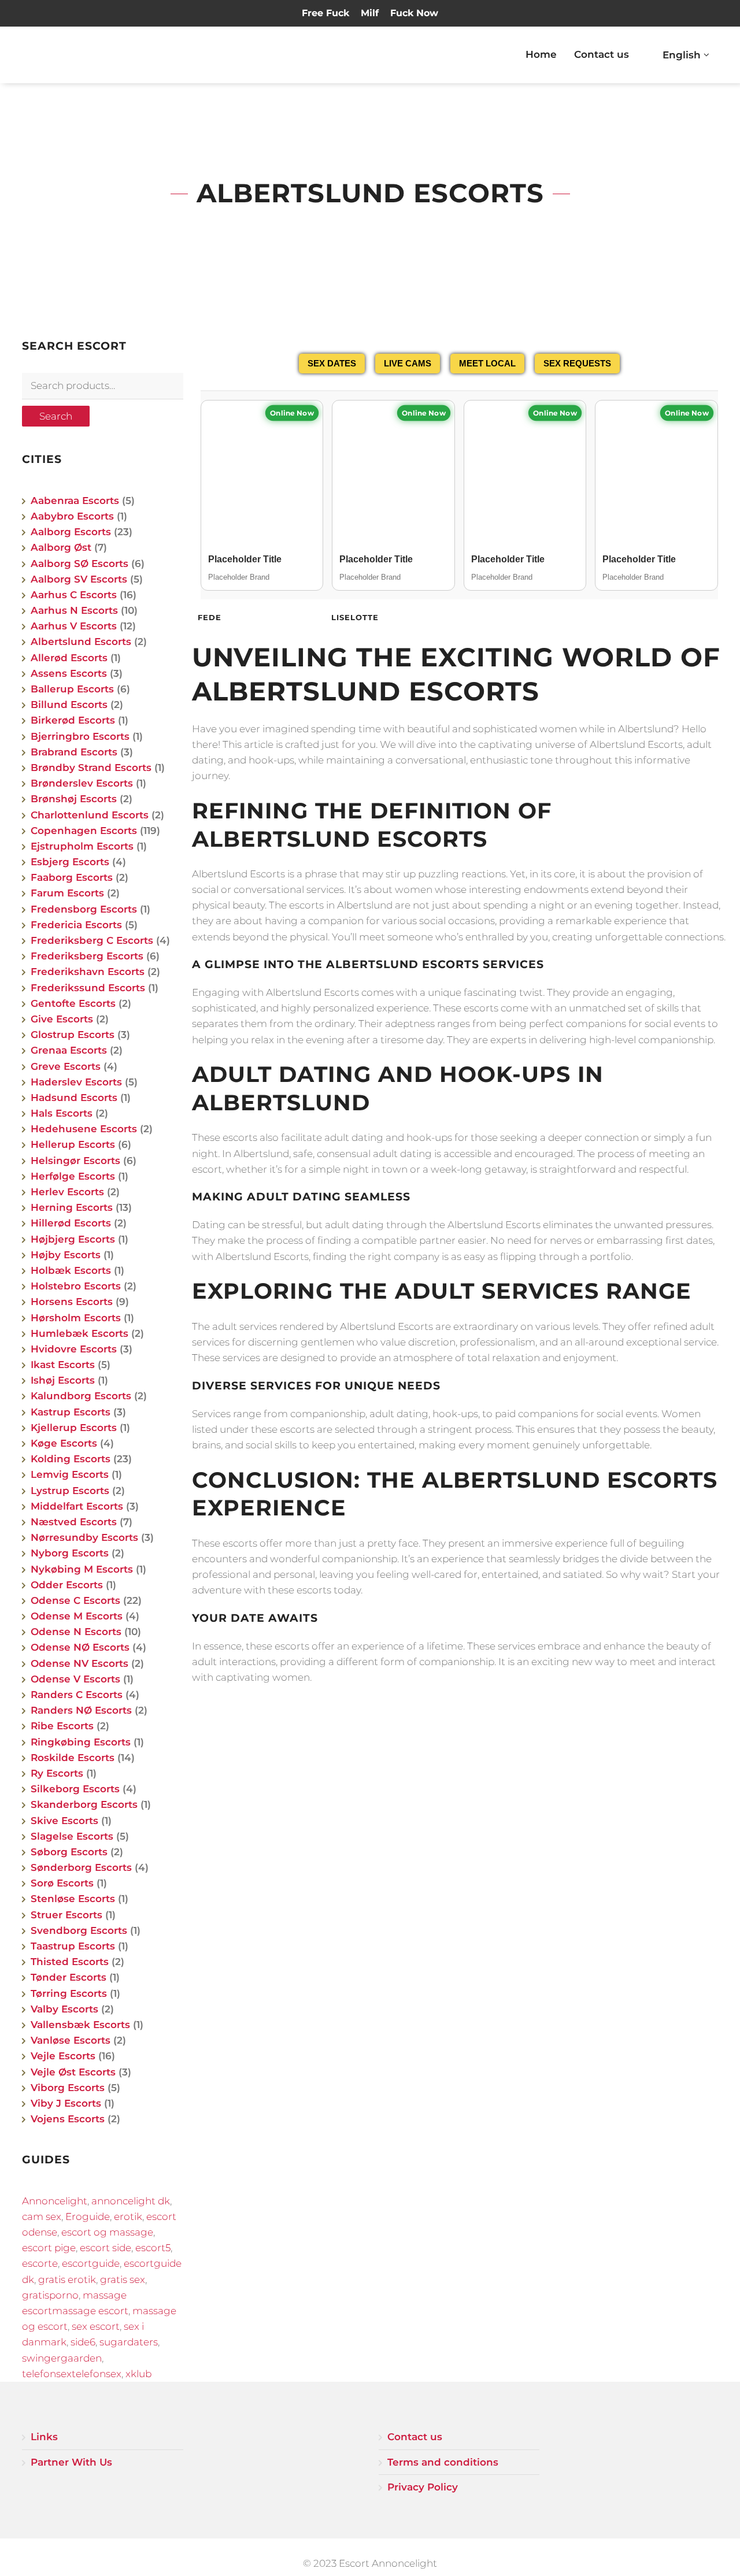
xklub (138, 2374)
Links (44, 2437)
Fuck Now (414, 13)
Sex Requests (577, 363)
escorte (40, 2263)
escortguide (91, 2263)
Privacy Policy (423, 2487)
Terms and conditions (443, 2462)
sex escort (96, 2326)
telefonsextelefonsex (72, 2374)
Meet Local (487, 363)
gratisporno (50, 2295)
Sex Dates (332, 363)
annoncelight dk (131, 2201)
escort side (106, 2248)
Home (541, 54)
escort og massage (107, 2232)
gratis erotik (67, 2280)
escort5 (153, 2248)
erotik (128, 2217)
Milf (370, 13)
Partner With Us (71, 2462)
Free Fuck (325, 13)
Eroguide (88, 2217)
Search (56, 416)
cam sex (42, 2217)
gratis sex (123, 2280)
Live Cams (408, 363)
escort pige (49, 2248)
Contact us (602, 54)
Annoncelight (55, 2201)
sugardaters (129, 2342)
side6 (83, 2342)
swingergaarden (62, 2358)
